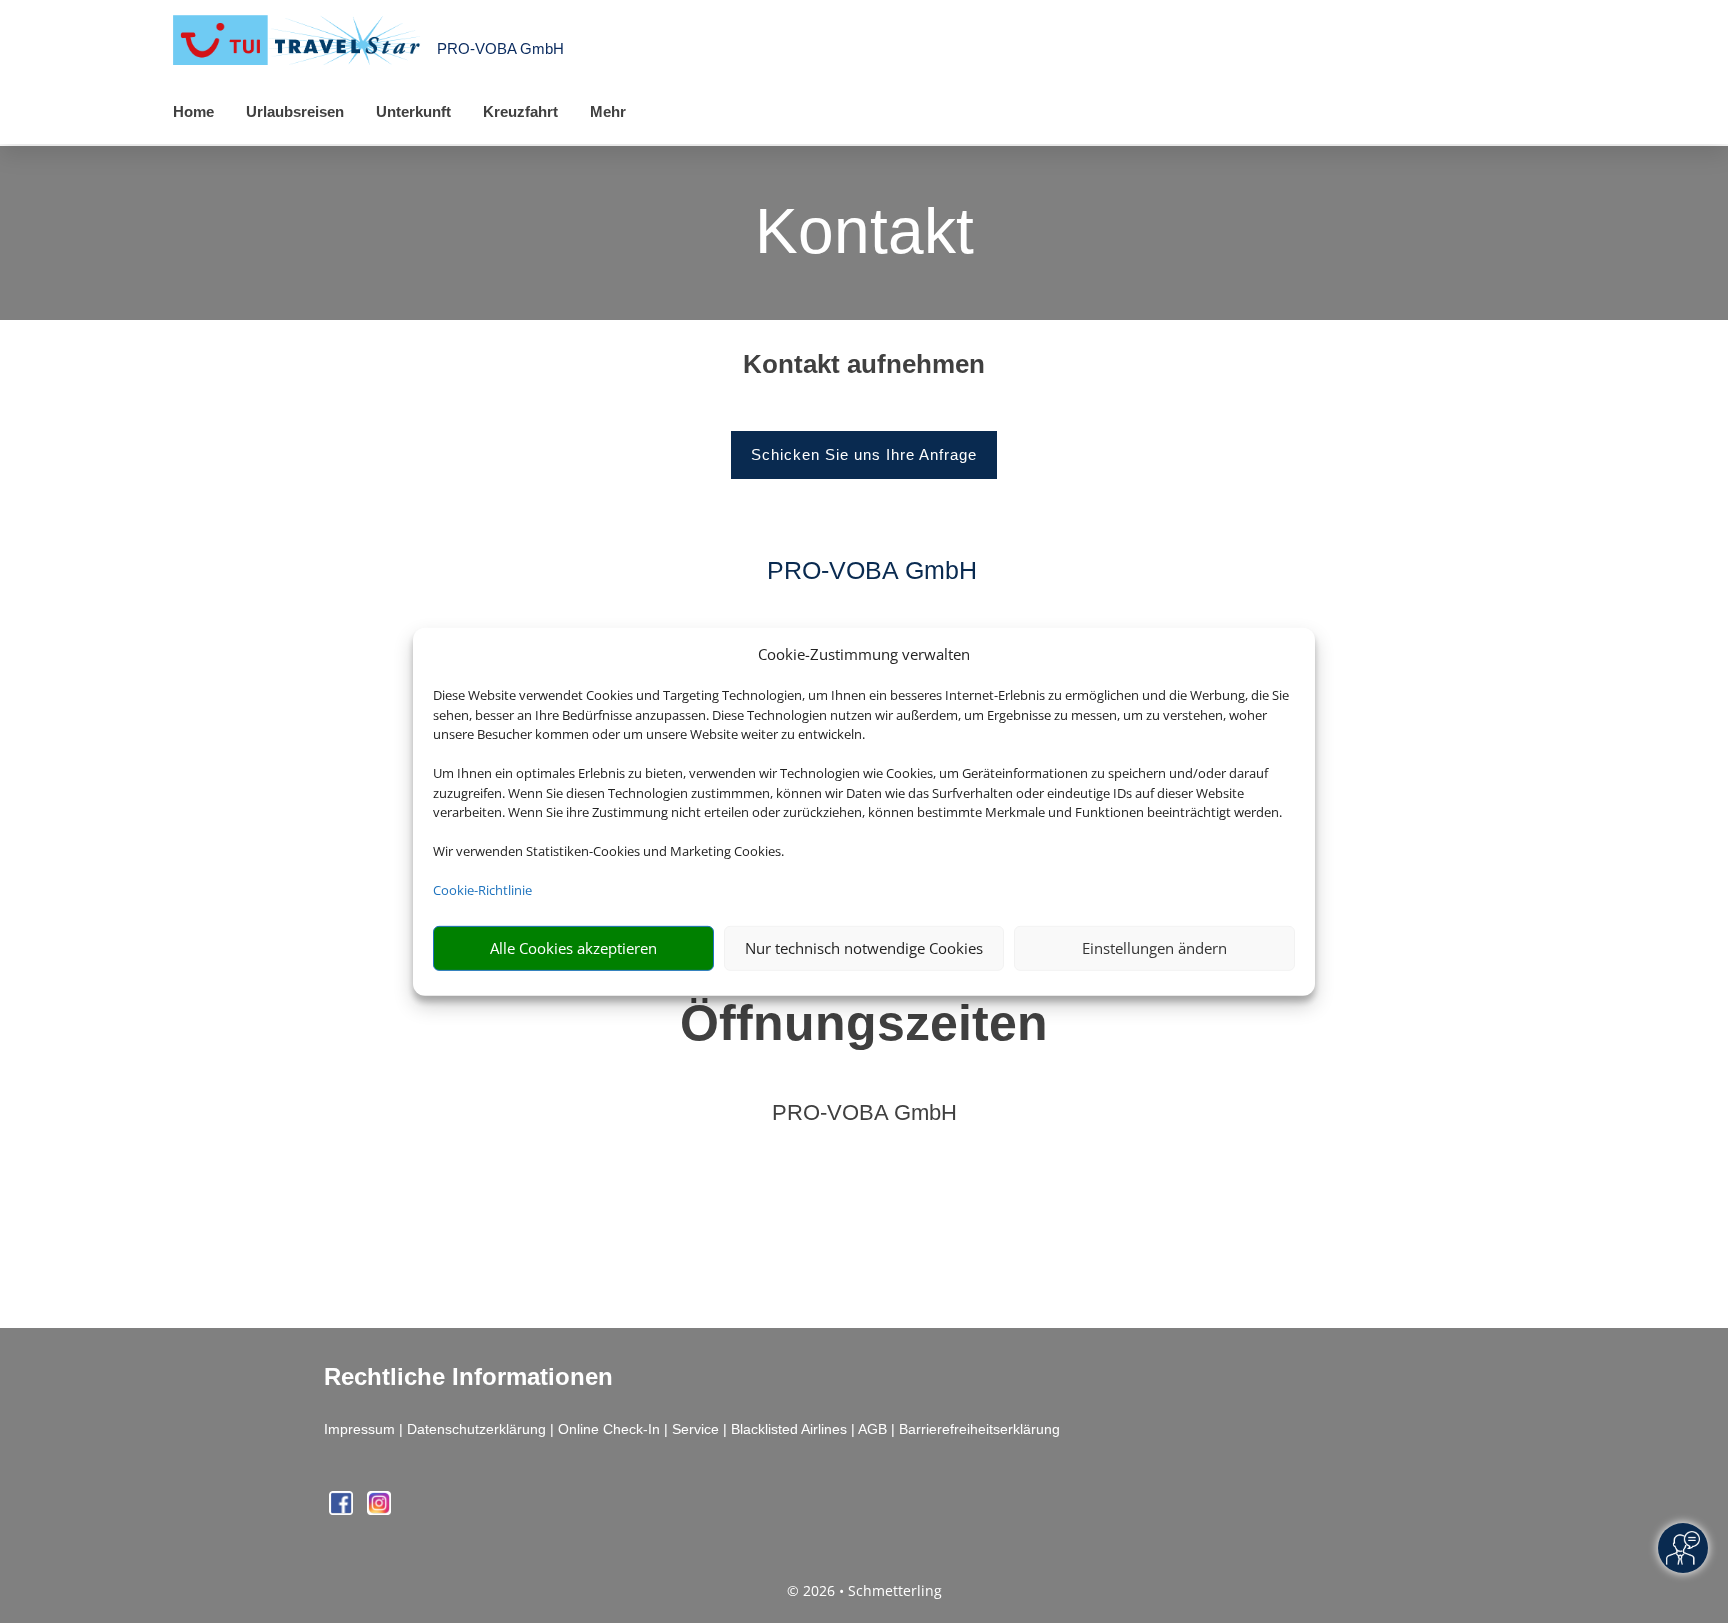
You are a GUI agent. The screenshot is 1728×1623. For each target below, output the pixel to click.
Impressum (359, 1429)
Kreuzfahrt (520, 111)
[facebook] (343, 1509)
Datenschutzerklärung (476, 1429)
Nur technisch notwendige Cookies (864, 948)
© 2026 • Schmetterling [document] (864, 1590)
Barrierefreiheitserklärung (979, 1429)
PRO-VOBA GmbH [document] (864, 1113)
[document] (864, 369)
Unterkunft (413, 111)
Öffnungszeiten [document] (864, 1023)
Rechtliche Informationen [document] (468, 1377)
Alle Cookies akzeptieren (573, 948)
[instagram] (379, 1509)
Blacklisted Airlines (789, 1429)
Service (695, 1429)
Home (193, 111)
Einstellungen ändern (1154, 948)
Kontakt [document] (864, 233)
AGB (872, 1429)
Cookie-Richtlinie (482, 890)
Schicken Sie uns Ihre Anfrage (864, 454)
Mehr (608, 111)
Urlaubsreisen (295, 111)
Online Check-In (609, 1429)
